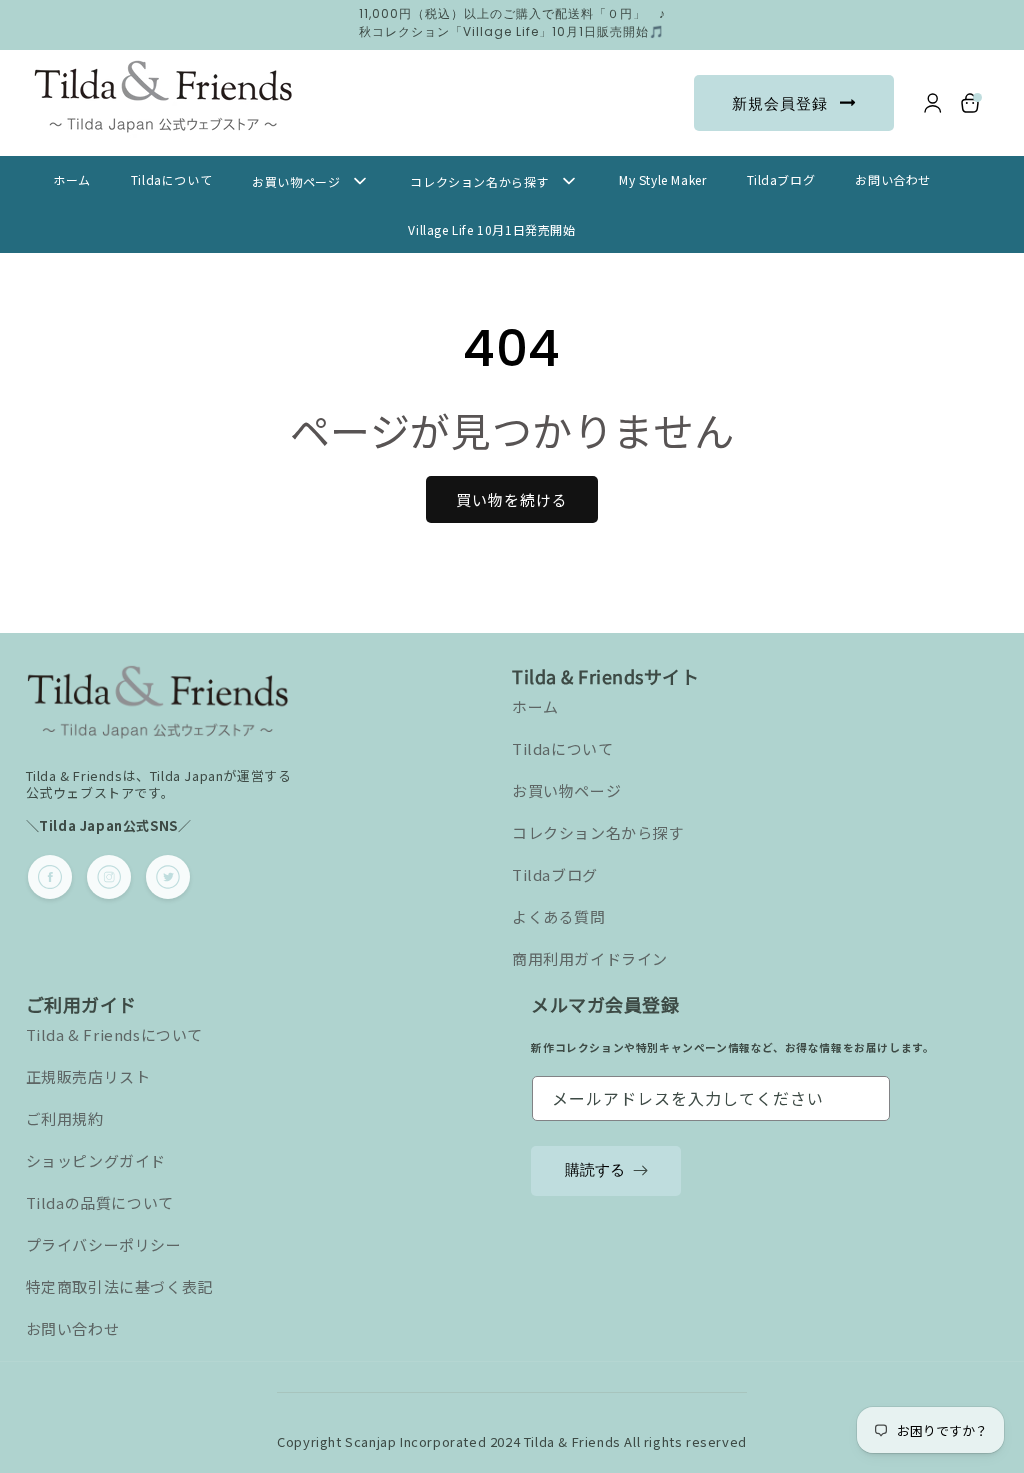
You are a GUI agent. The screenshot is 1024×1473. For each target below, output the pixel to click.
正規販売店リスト (88, 1076)
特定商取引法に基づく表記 (119, 1286)
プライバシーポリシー (104, 1244)
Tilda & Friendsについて (114, 1034)
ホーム (535, 706)
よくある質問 (559, 916)
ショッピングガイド (96, 1160)
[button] (971, 103)
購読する (595, 1169)
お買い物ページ (566, 790)
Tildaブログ (555, 874)
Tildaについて (562, 748)
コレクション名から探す (598, 832)
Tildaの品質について (100, 1202)
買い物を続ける (512, 499)
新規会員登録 (780, 103)
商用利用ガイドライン (590, 958)
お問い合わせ (73, 1328)
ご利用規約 (65, 1118)
